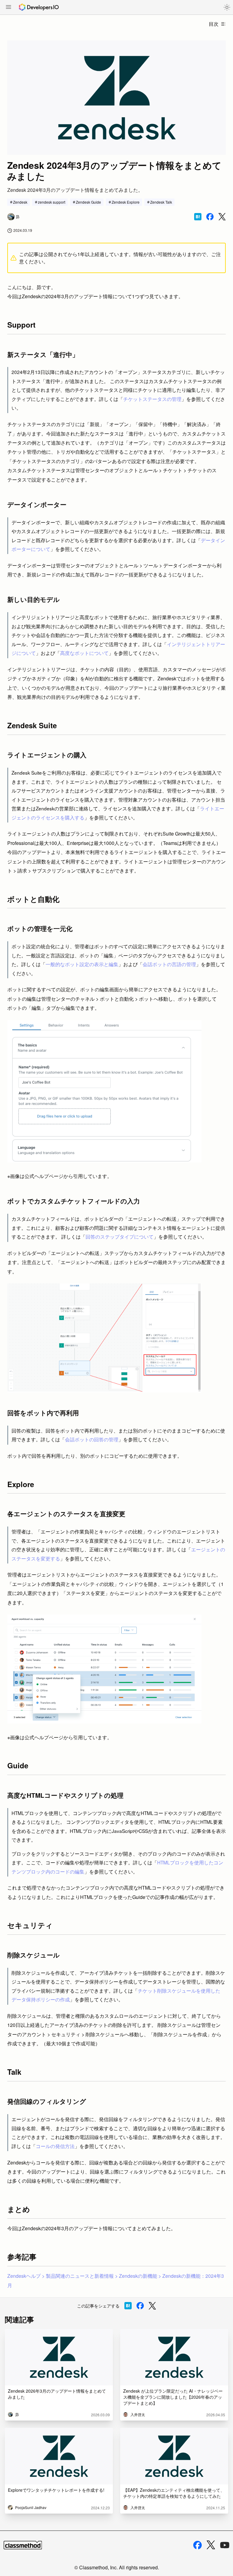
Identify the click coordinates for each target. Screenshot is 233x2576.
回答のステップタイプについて (120, 1236)
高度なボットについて (84, 653)
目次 (214, 24)
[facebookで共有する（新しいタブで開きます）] (210, 217)
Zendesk (20, 202)
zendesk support (52, 202)
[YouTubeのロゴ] (225, 2545)
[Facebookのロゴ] (198, 2545)
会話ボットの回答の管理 (92, 1439)
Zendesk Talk (161, 202)
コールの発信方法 (55, 2146)
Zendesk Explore (126, 202)
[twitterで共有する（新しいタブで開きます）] (222, 217)
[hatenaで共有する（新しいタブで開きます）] (198, 217)
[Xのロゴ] (211, 2545)
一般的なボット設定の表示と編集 (82, 964)
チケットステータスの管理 (152, 399)
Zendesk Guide (88, 202)
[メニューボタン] (8, 8)
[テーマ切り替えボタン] (227, 7)
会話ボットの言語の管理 (169, 964)
